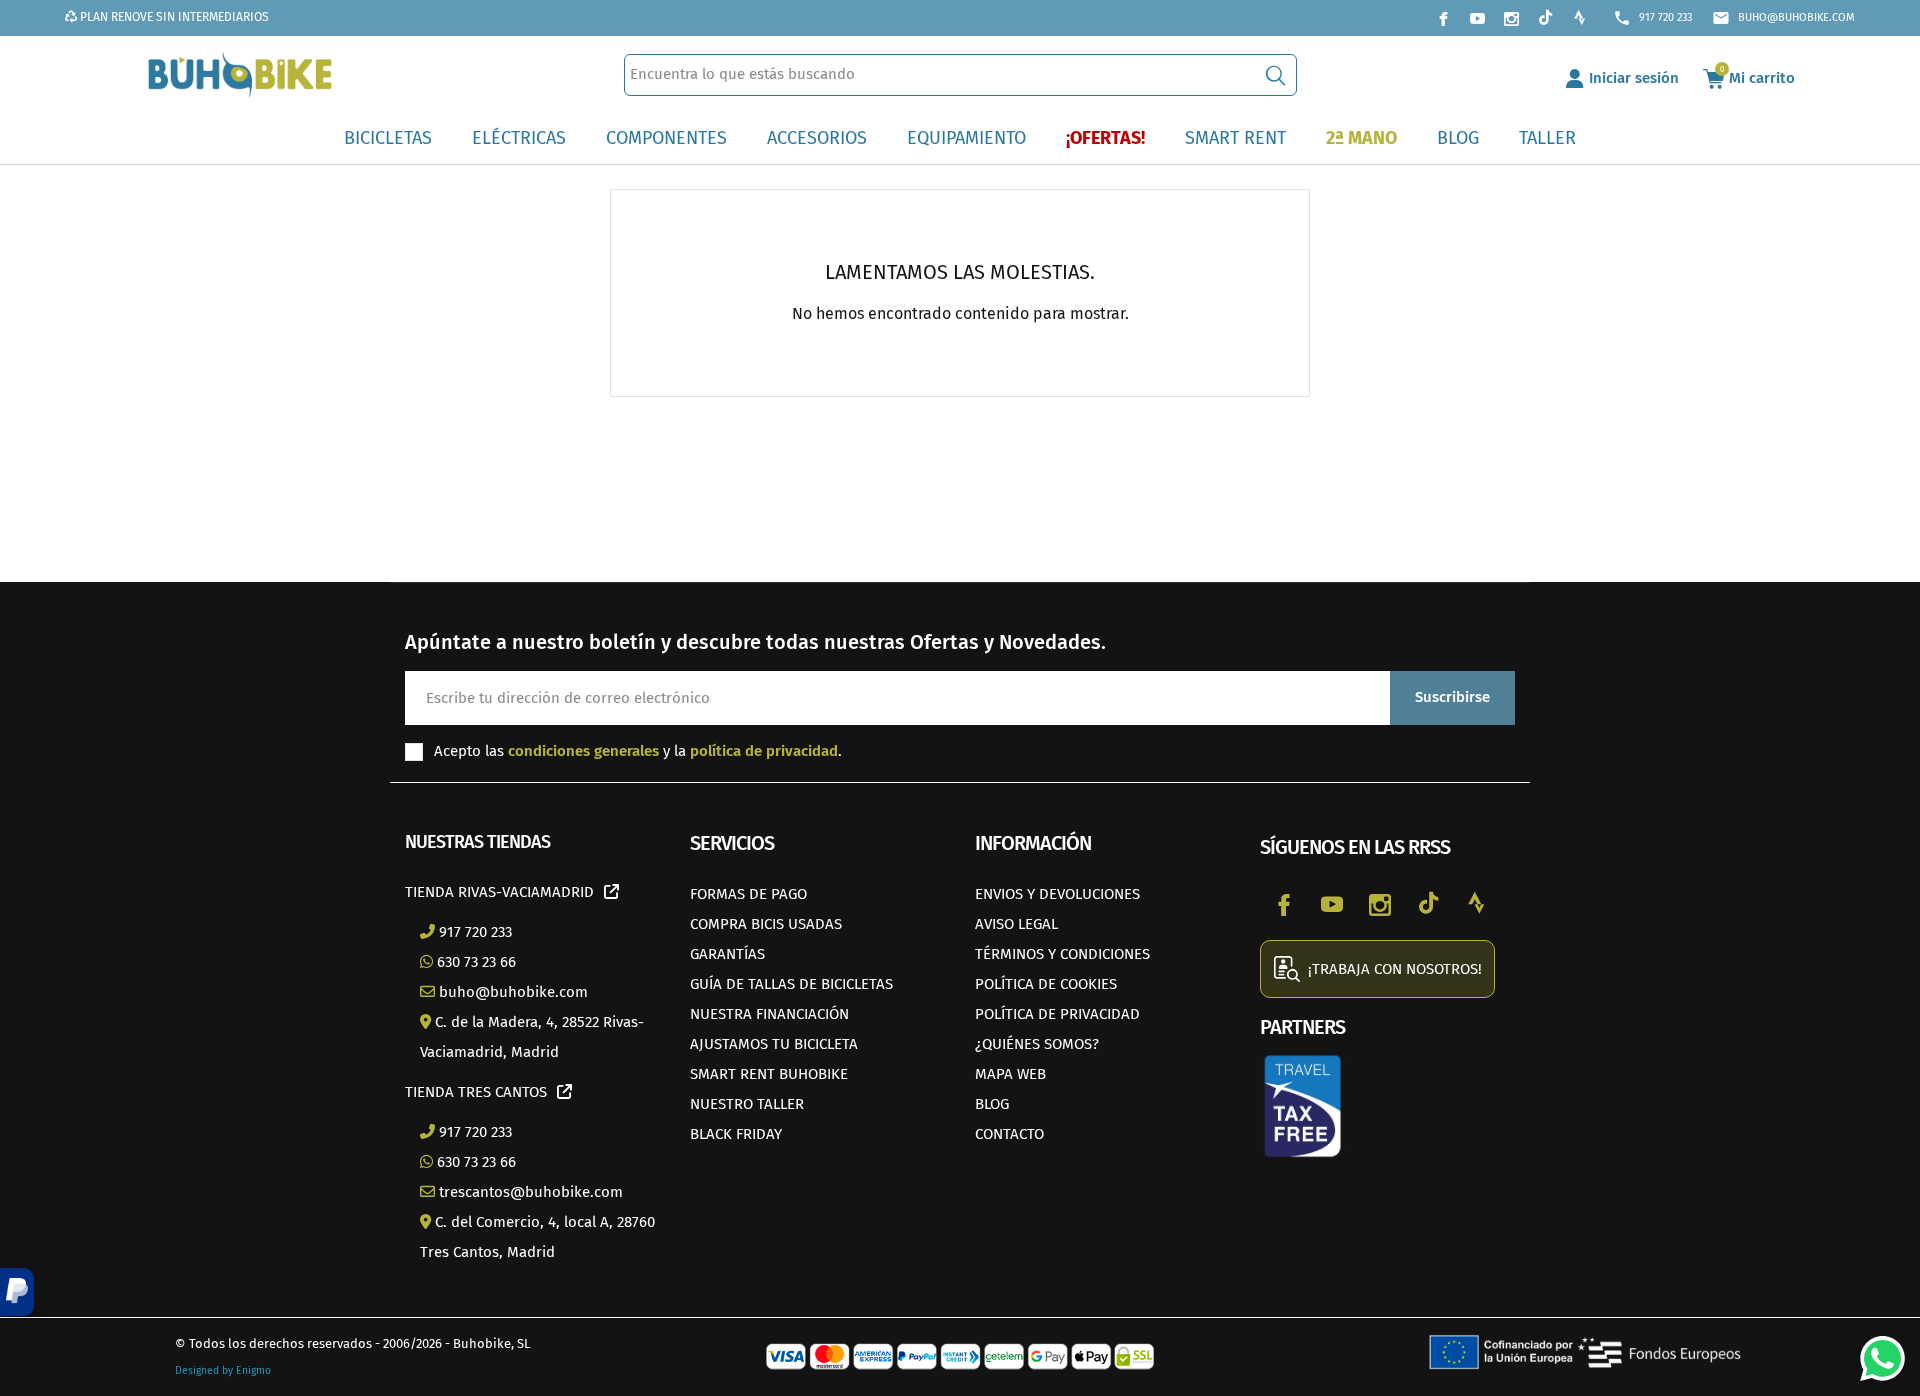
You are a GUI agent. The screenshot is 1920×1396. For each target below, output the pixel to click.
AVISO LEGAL (1016, 924)
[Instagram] (1511, 18)
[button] (17, 1292)
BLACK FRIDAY (736, 1134)
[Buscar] (1275, 75)
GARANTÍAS (727, 954)
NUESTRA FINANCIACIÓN (769, 1014)
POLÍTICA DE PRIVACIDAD (1057, 1014)
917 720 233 (1652, 18)
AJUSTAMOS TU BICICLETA (774, 1044)
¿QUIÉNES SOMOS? (1037, 1044)
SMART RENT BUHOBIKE (769, 1074)
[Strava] (1579, 18)
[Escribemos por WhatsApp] (1875, 1351)
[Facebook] (1443, 18)
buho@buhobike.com (1783, 18)
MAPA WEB (1010, 1074)
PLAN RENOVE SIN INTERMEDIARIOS (173, 17)
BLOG (992, 1104)
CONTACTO (1009, 1134)
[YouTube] (1477, 18)
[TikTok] (1545, 18)
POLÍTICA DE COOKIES (1046, 984)
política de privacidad (764, 751)
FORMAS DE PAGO (748, 894)
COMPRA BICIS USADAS (766, 924)
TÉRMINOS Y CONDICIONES (1062, 954)
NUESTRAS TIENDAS (477, 842)
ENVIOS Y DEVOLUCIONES (1057, 894)
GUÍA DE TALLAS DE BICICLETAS (791, 984)
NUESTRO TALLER (747, 1104)
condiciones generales (583, 751)
